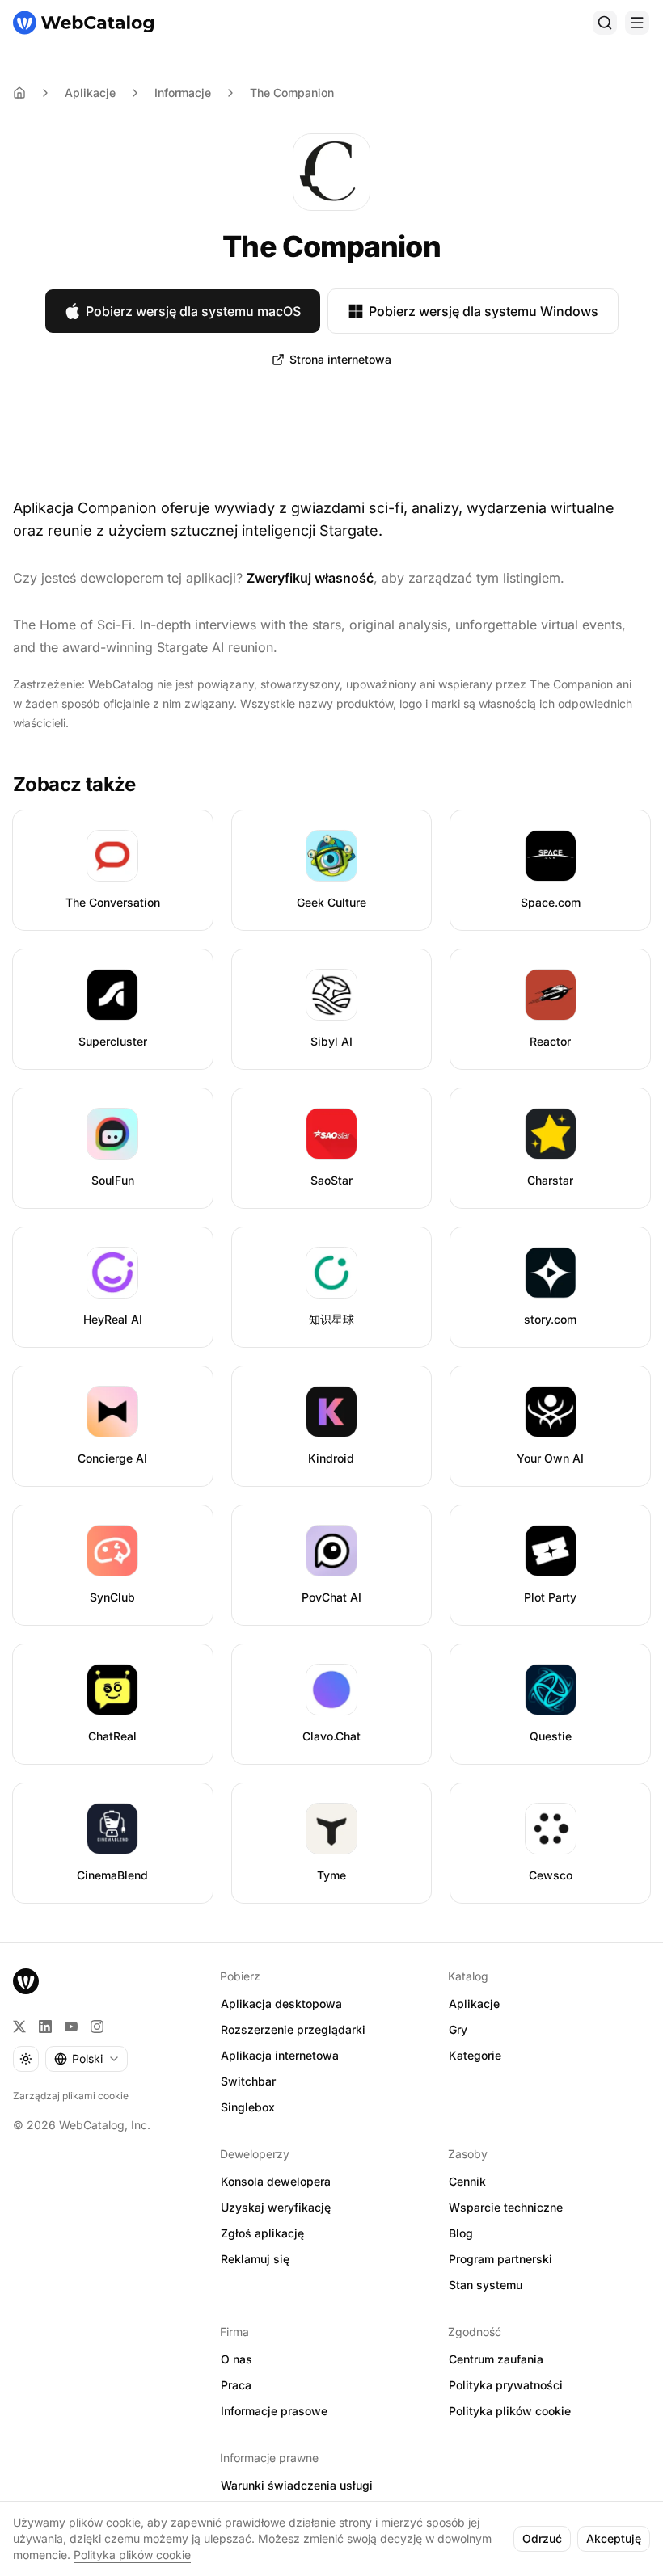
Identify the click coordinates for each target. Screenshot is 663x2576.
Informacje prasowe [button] (274, 2411)
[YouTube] (71, 2027)
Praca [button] (236, 2385)
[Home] (19, 93)
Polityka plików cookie (132, 2555)
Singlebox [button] (248, 2107)
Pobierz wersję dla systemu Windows (484, 311)
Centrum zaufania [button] (496, 2359)
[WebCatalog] (26, 1981)
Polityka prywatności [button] (506, 2385)
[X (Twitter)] (19, 2027)
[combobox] (87, 2059)
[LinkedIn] (45, 2027)
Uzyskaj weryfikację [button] (276, 2207)
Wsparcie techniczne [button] (506, 2207)
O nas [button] (236, 2359)
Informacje (183, 93)
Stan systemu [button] (486, 2285)
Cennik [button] (467, 2181)
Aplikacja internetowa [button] (280, 2055)
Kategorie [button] (475, 2055)
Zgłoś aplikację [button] (262, 2233)
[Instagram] (97, 2027)
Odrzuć (542, 2538)
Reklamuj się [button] (255, 2259)
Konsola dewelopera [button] (276, 2181)
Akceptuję (614, 2538)
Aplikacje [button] (474, 2004)
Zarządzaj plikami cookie (71, 2096)
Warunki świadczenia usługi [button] (297, 2485)
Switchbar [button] (248, 2081)
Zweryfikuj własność (310, 578)
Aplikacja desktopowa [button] (281, 2004)
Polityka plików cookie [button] (510, 2411)
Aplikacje (90, 93)
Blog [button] (461, 2233)
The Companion (292, 93)
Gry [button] (458, 2029)
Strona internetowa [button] (340, 359)
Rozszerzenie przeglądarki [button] (293, 2029)
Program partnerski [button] (500, 2259)
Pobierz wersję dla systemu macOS (193, 311)
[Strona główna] (83, 23)
